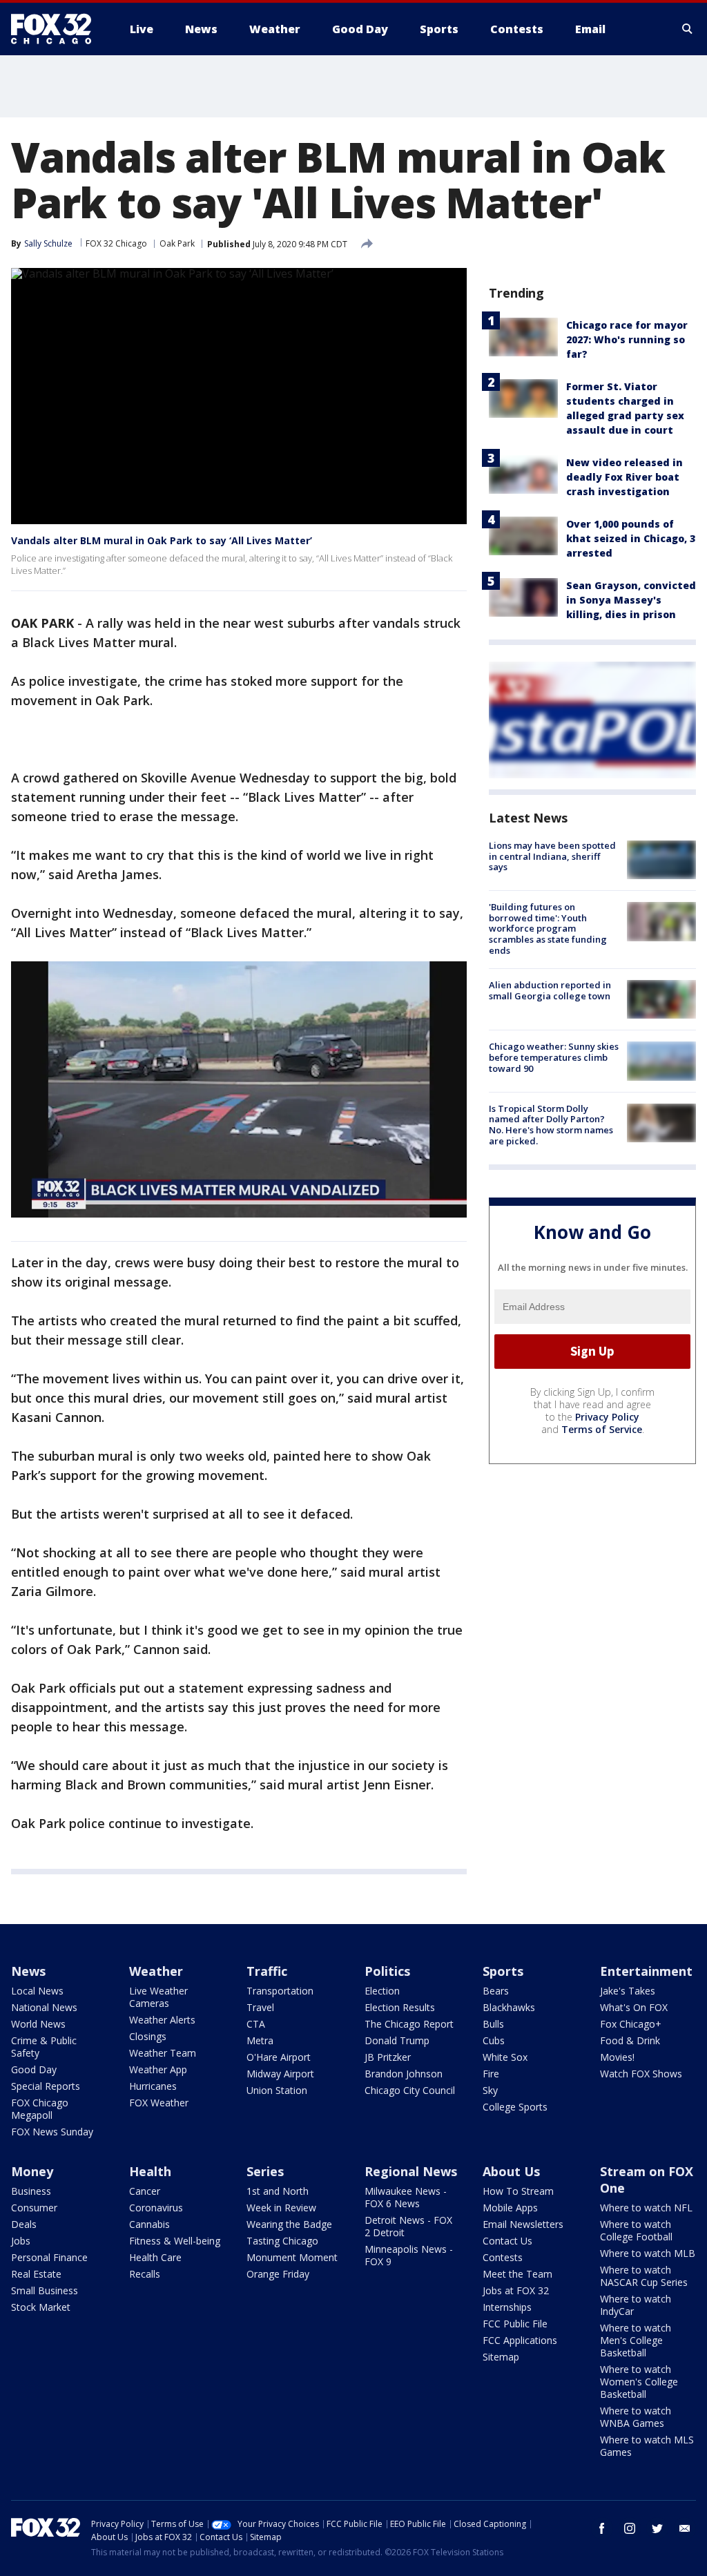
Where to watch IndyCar (636, 2305)
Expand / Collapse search (688, 29)
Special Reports (46, 2086)
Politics (387, 1971)
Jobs (21, 2241)
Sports (503, 1971)
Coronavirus (156, 2208)
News (28, 1971)
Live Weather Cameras (158, 1997)
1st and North (278, 2191)
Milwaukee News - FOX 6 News (406, 2197)
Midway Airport (280, 2074)
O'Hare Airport (279, 2057)
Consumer (34, 2208)
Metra (260, 2040)
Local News (37, 1991)
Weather (156, 1971)
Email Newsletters (523, 2224)
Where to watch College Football (636, 2230)
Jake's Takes (628, 1991)
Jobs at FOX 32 (516, 2290)
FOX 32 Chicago (116, 243)
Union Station (277, 2090)
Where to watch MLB (648, 2253)
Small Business (45, 2290)
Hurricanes (153, 2086)
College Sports (515, 2107)
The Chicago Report (409, 2024)
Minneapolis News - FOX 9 (409, 2255)
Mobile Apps (510, 2208)
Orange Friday (278, 2274)
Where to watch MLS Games (647, 2446)
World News (38, 2024)
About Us (511, 2171)
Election (382, 1991)
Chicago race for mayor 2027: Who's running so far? (627, 339)
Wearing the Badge (289, 2224)
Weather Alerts (162, 2020)
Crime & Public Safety (44, 2047)
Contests (503, 2257)
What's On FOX (634, 2007)
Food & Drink (630, 2040)
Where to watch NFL (646, 2208)
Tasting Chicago (282, 2241)
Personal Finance (49, 2257)
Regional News (411, 2171)
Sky (490, 2090)
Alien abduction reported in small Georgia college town (550, 990)
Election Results (400, 2007)
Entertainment (646, 1971)
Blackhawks (509, 2007)
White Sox (505, 2057)
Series (265, 2171)
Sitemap (501, 2357)
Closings (148, 2036)
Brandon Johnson (404, 2074)
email (685, 2528)
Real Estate (36, 2274)
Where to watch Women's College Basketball (639, 2382)
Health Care (155, 2257)
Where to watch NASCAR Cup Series (644, 2276)
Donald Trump (397, 2040)
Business (31, 2191)
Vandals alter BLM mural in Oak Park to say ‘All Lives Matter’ (162, 540)
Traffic (267, 1971)
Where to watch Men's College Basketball (636, 2340)
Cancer (145, 2191)
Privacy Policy (607, 1417)
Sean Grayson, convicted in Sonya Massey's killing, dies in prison (631, 600)
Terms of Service (602, 1429)
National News (44, 2007)
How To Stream (518, 2191)
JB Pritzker (388, 2057)
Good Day (34, 2069)
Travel (260, 2007)
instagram (630, 2528)
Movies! (617, 2057)
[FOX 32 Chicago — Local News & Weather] (57, 29)
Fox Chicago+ (631, 2024)
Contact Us (507, 2241)
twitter (657, 2528)
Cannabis (149, 2224)
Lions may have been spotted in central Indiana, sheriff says (552, 856)
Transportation (280, 1991)
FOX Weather (159, 2103)
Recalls (145, 2274)
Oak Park (177, 243)
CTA (256, 2024)
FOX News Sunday (52, 2132)
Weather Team (163, 2053)
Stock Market (41, 2307)
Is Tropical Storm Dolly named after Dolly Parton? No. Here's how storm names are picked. (551, 1125)
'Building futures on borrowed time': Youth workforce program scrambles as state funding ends (548, 928)
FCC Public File (515, 2324)
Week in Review (281, 2208)
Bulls (493, 2024)
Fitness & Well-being (175, 2241)
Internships (507, 2307)
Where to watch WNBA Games (636, 2417)
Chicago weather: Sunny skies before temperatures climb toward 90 (554, 1057)
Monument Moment (292, 2257)
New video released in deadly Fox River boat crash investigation (624, 477)
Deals (24, 2224)
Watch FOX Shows (641, 2074)
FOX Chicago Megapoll (40, 2109)
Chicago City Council (410, 2090)
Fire (491, 2074)
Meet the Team (517, 2274)
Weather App (158, 2069)
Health (150, 2171)
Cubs (494, 2040)
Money (32, 2171)
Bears (496, 1991)
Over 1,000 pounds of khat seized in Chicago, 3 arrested (631, 538)
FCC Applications (520, 2340)
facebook (602, 2528)
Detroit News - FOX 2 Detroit (408, 2226)
